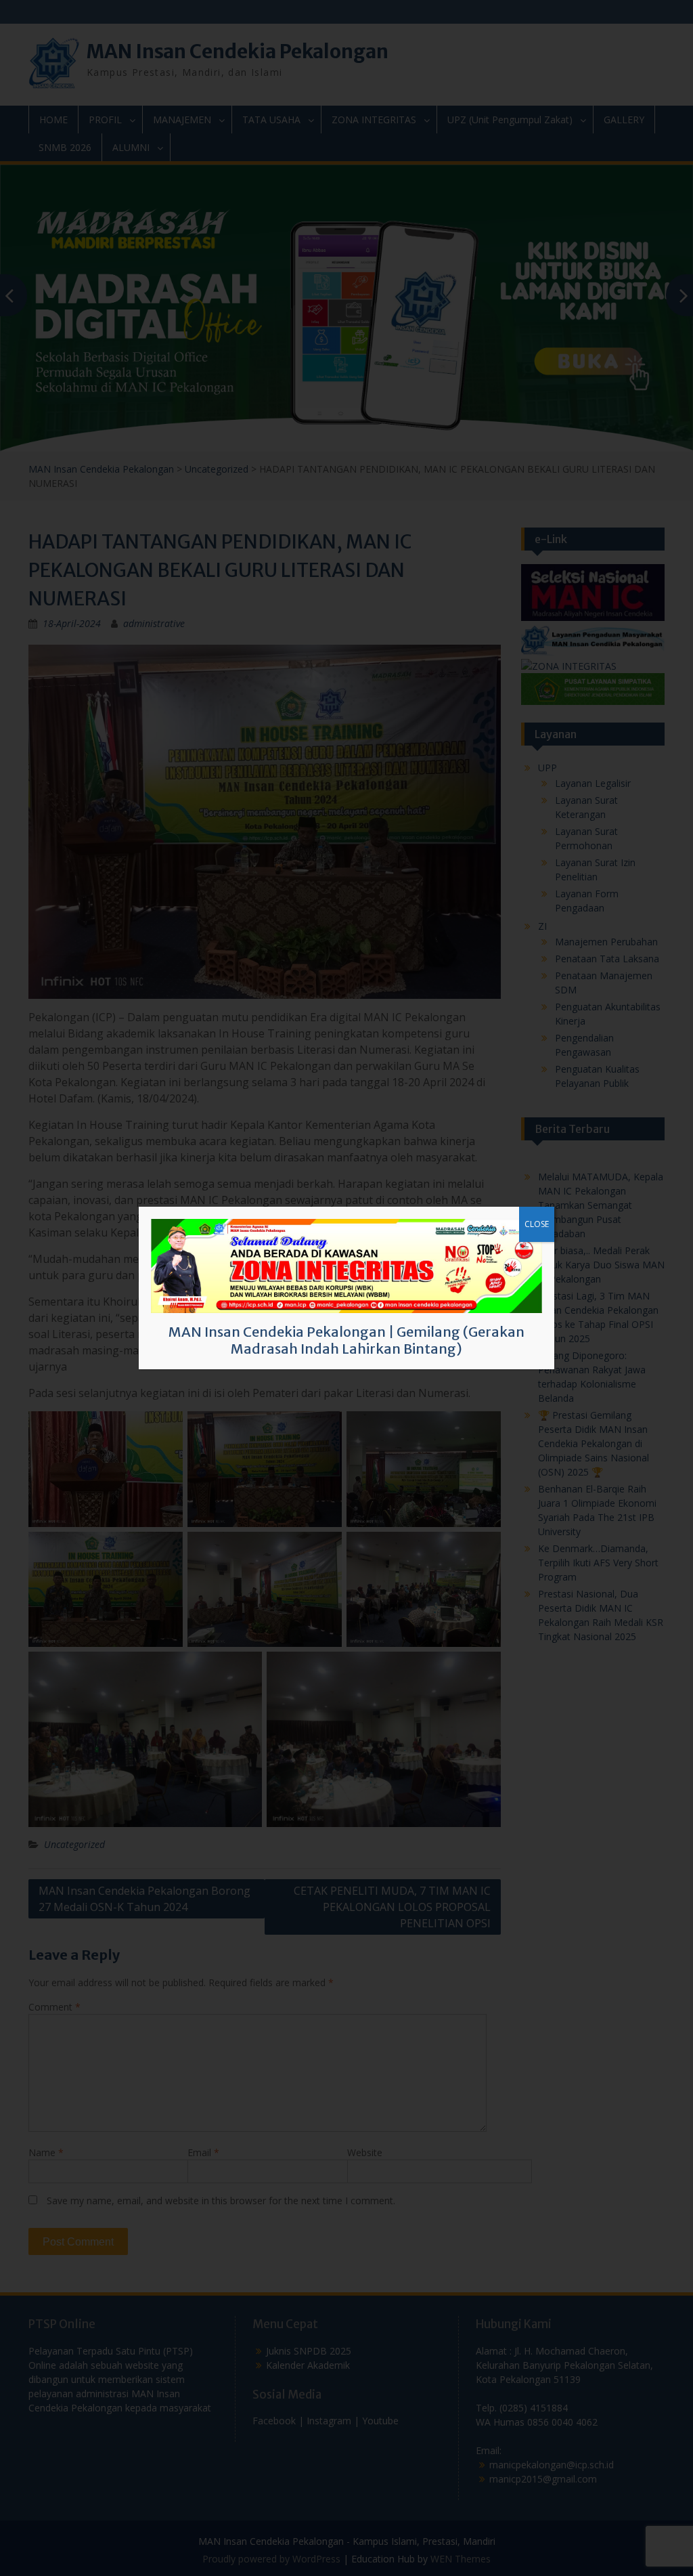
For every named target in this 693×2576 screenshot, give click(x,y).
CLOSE (537, 1224)
